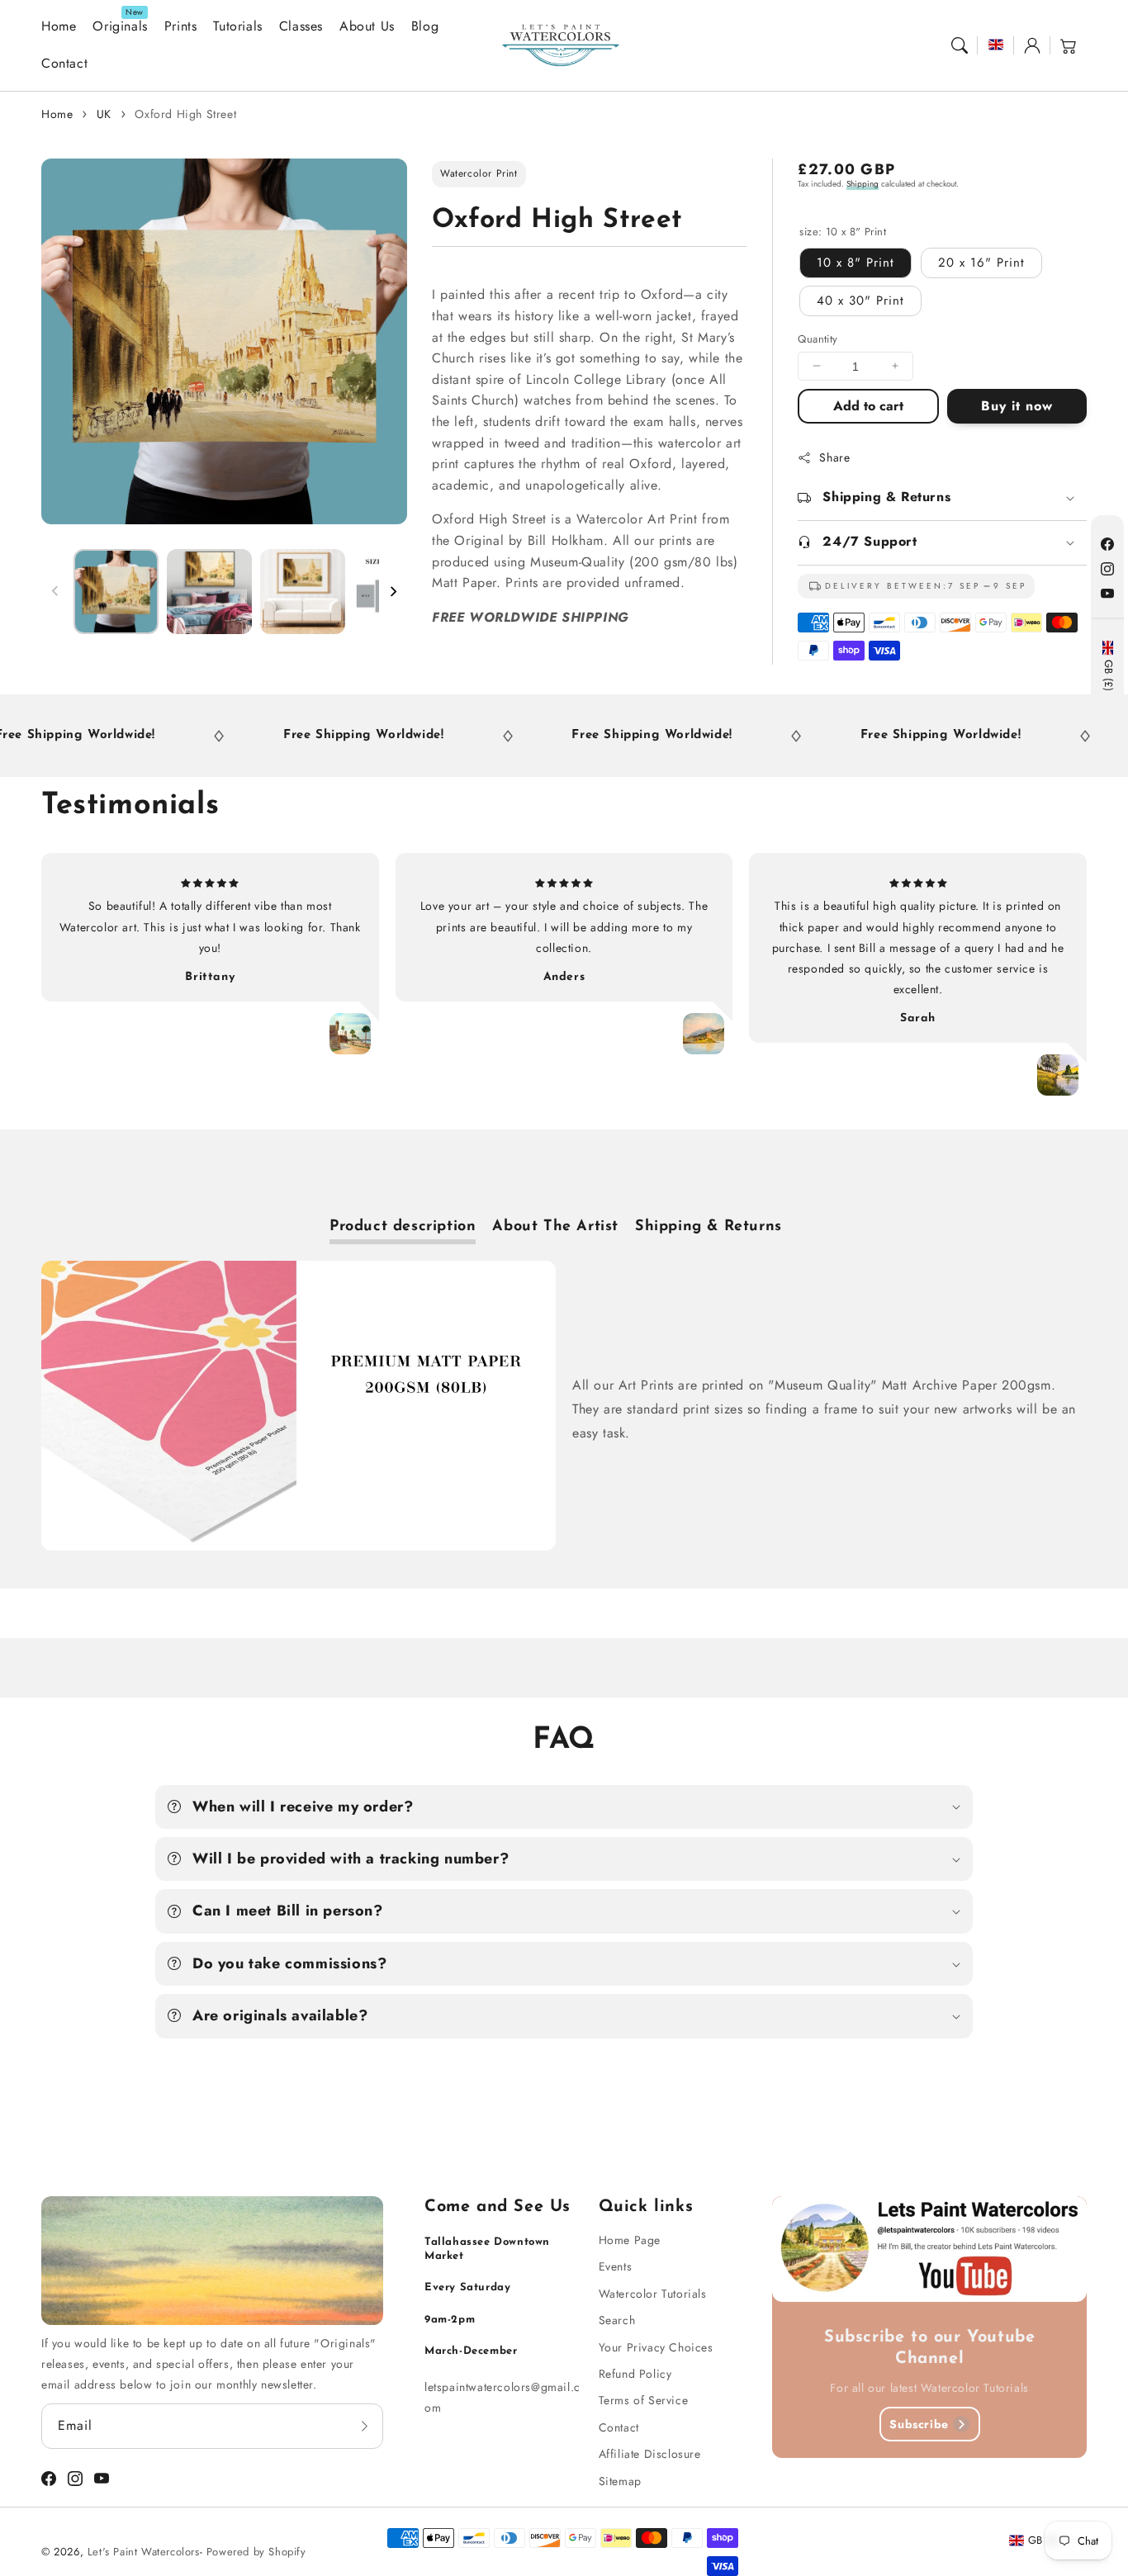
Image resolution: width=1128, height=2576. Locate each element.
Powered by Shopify (256, 2552)
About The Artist (555, 1227)
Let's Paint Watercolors (144, 2552)
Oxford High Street (185, 114)
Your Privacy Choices (656, 2347)
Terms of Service (644, 2400)
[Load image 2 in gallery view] (209, 592)
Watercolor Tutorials (653, 2294)
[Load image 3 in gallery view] (303, 592)
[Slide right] (393, 591)
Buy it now (1017, 406)
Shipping (863, 184)
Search (617, 2320)
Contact (619, 2427)
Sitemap (620, 2481)
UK (104, 114)
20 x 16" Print (981, 262)
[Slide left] (55, 591)
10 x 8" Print (855, 262)
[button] (960, 45)
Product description (403, 1227)
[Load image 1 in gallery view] (116, 592)
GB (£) (1108, 676)
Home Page (630, 2240)
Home (57, 114)
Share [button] (834, 457)
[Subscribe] (365, 2426)
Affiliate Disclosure (650, 2454)
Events (616, 2266)
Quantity (818, 338)
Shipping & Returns (709, 1227)
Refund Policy (635, 2374)
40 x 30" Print (860, 300)
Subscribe (919, 2424)
